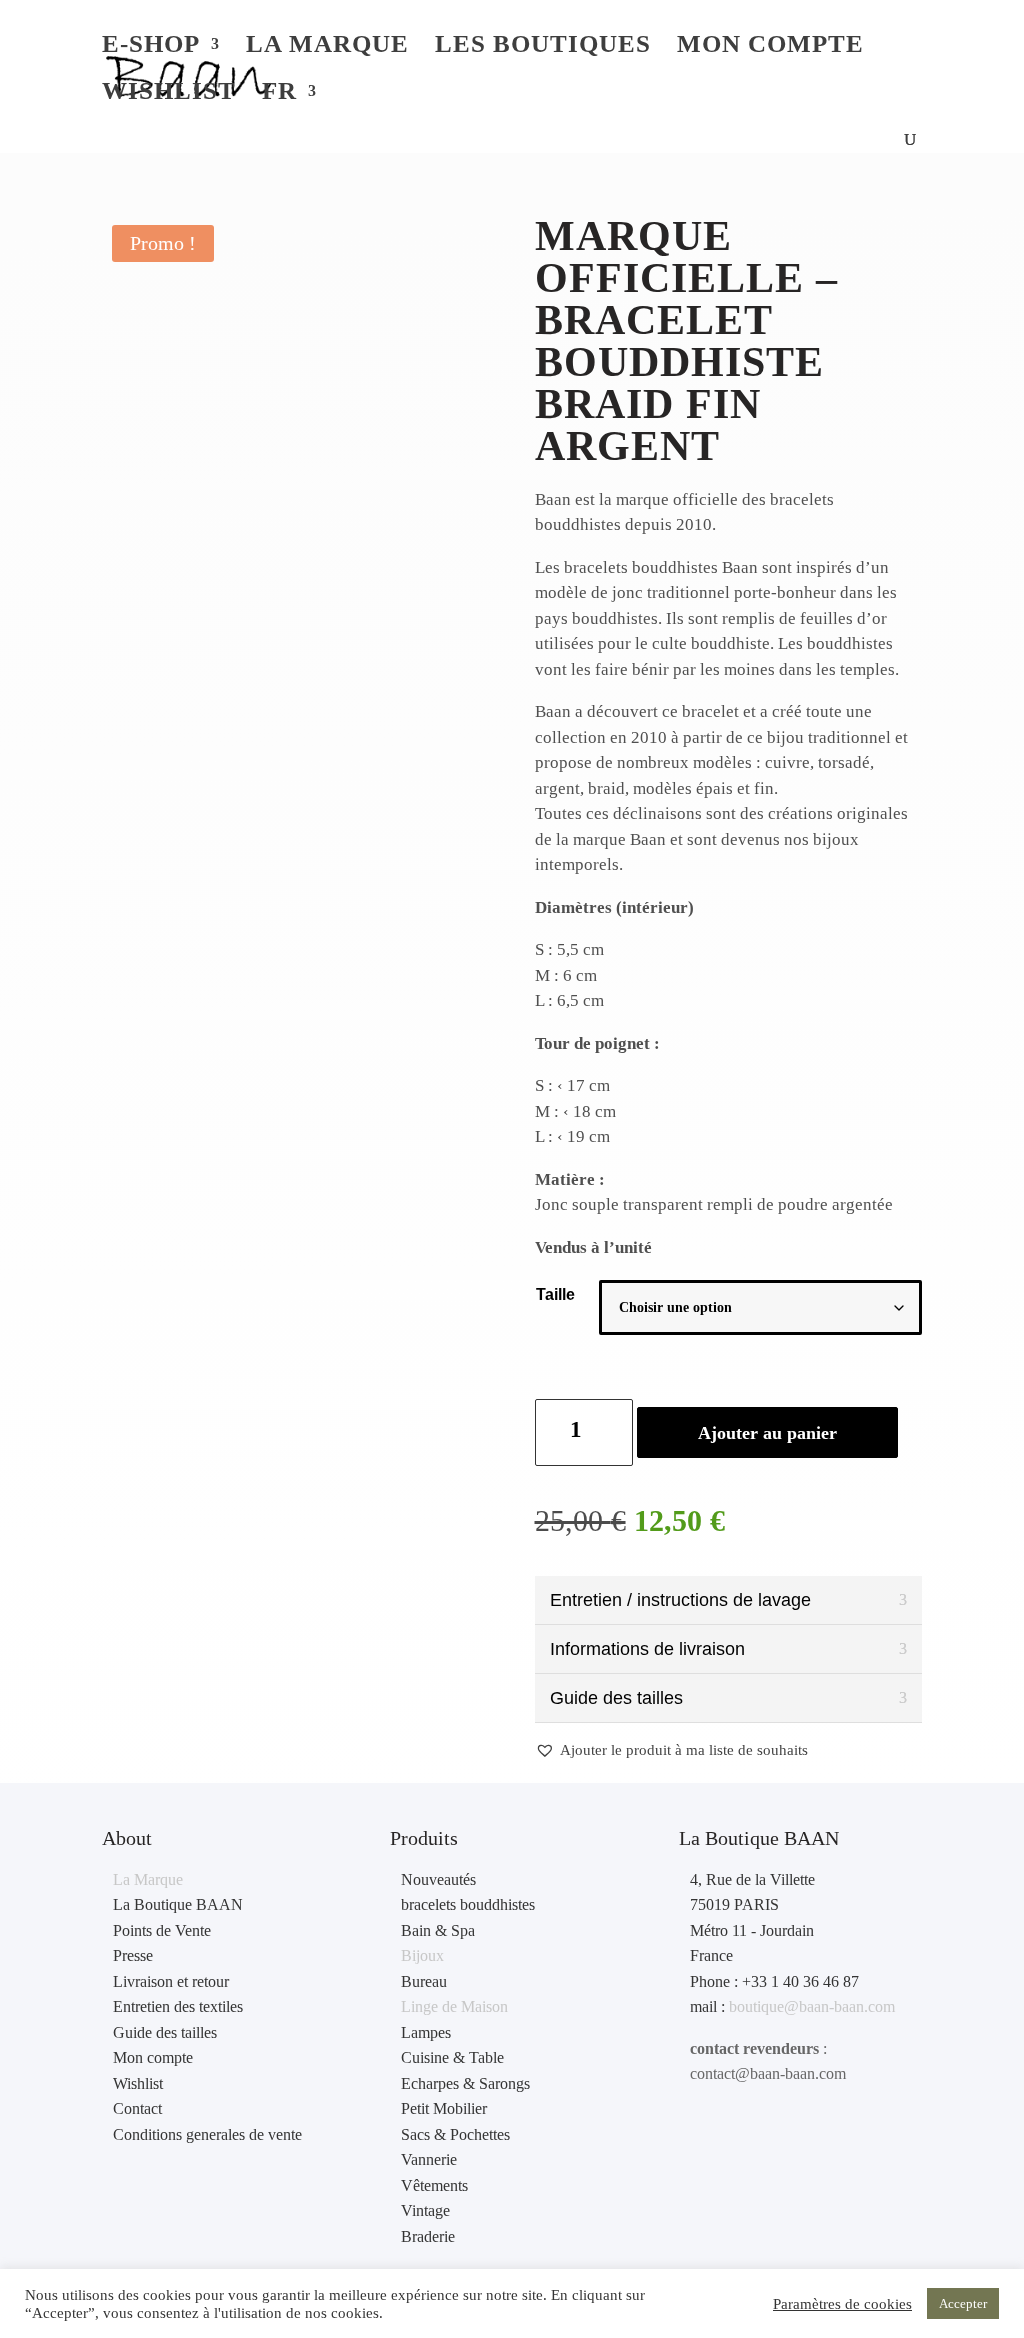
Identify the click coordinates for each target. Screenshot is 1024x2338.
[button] (671, 1751)
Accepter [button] (963, 2303)
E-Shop (151, 47)
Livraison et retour (171, 1981)
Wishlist (169, 94)
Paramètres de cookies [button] (842, 2304)
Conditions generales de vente (207, 2134)
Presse (133, 1955)
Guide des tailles (165, 2032)
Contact (137, 2108)
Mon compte (770, 47)
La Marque (148, 1879)
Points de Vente (162, 1930)
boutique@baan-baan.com (812, 2006)
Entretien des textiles (178, 2006)
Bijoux (422, 1955)
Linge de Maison (454, 2006)
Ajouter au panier (767, 1433)
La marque (327, 47)
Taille (555, 1294)
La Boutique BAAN (178, 1904)
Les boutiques (543, 47)
